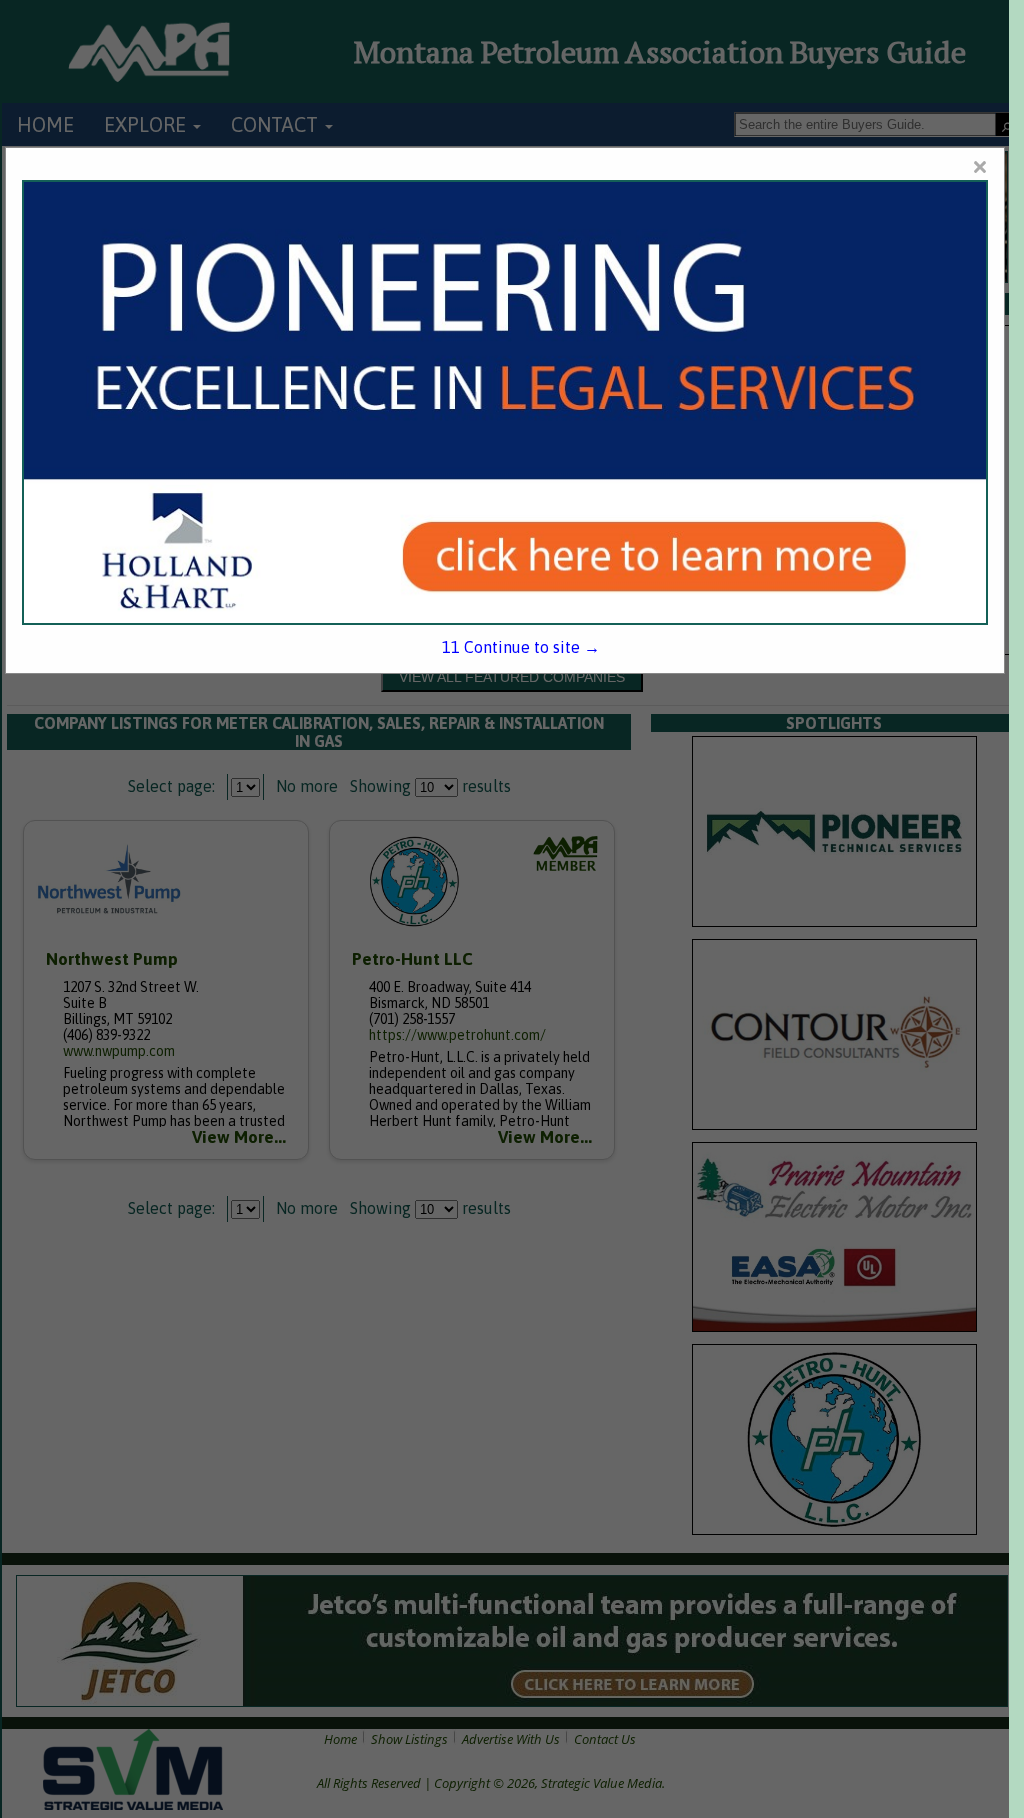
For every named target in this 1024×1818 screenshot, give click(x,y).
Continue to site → (521, 647)
